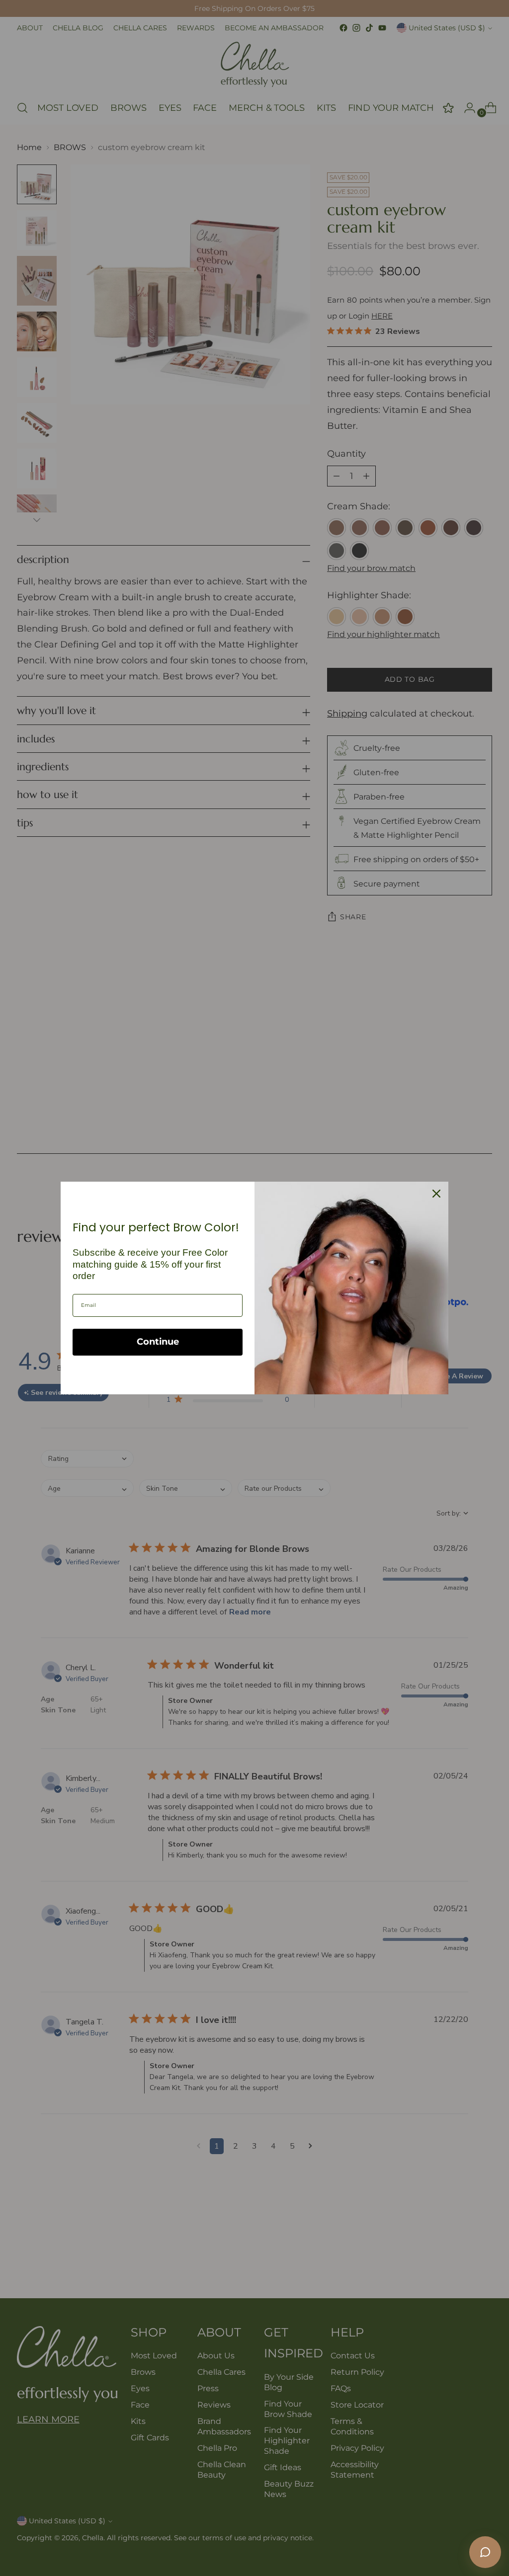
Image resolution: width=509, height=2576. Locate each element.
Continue (158, 1342)
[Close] (436, 1194)
